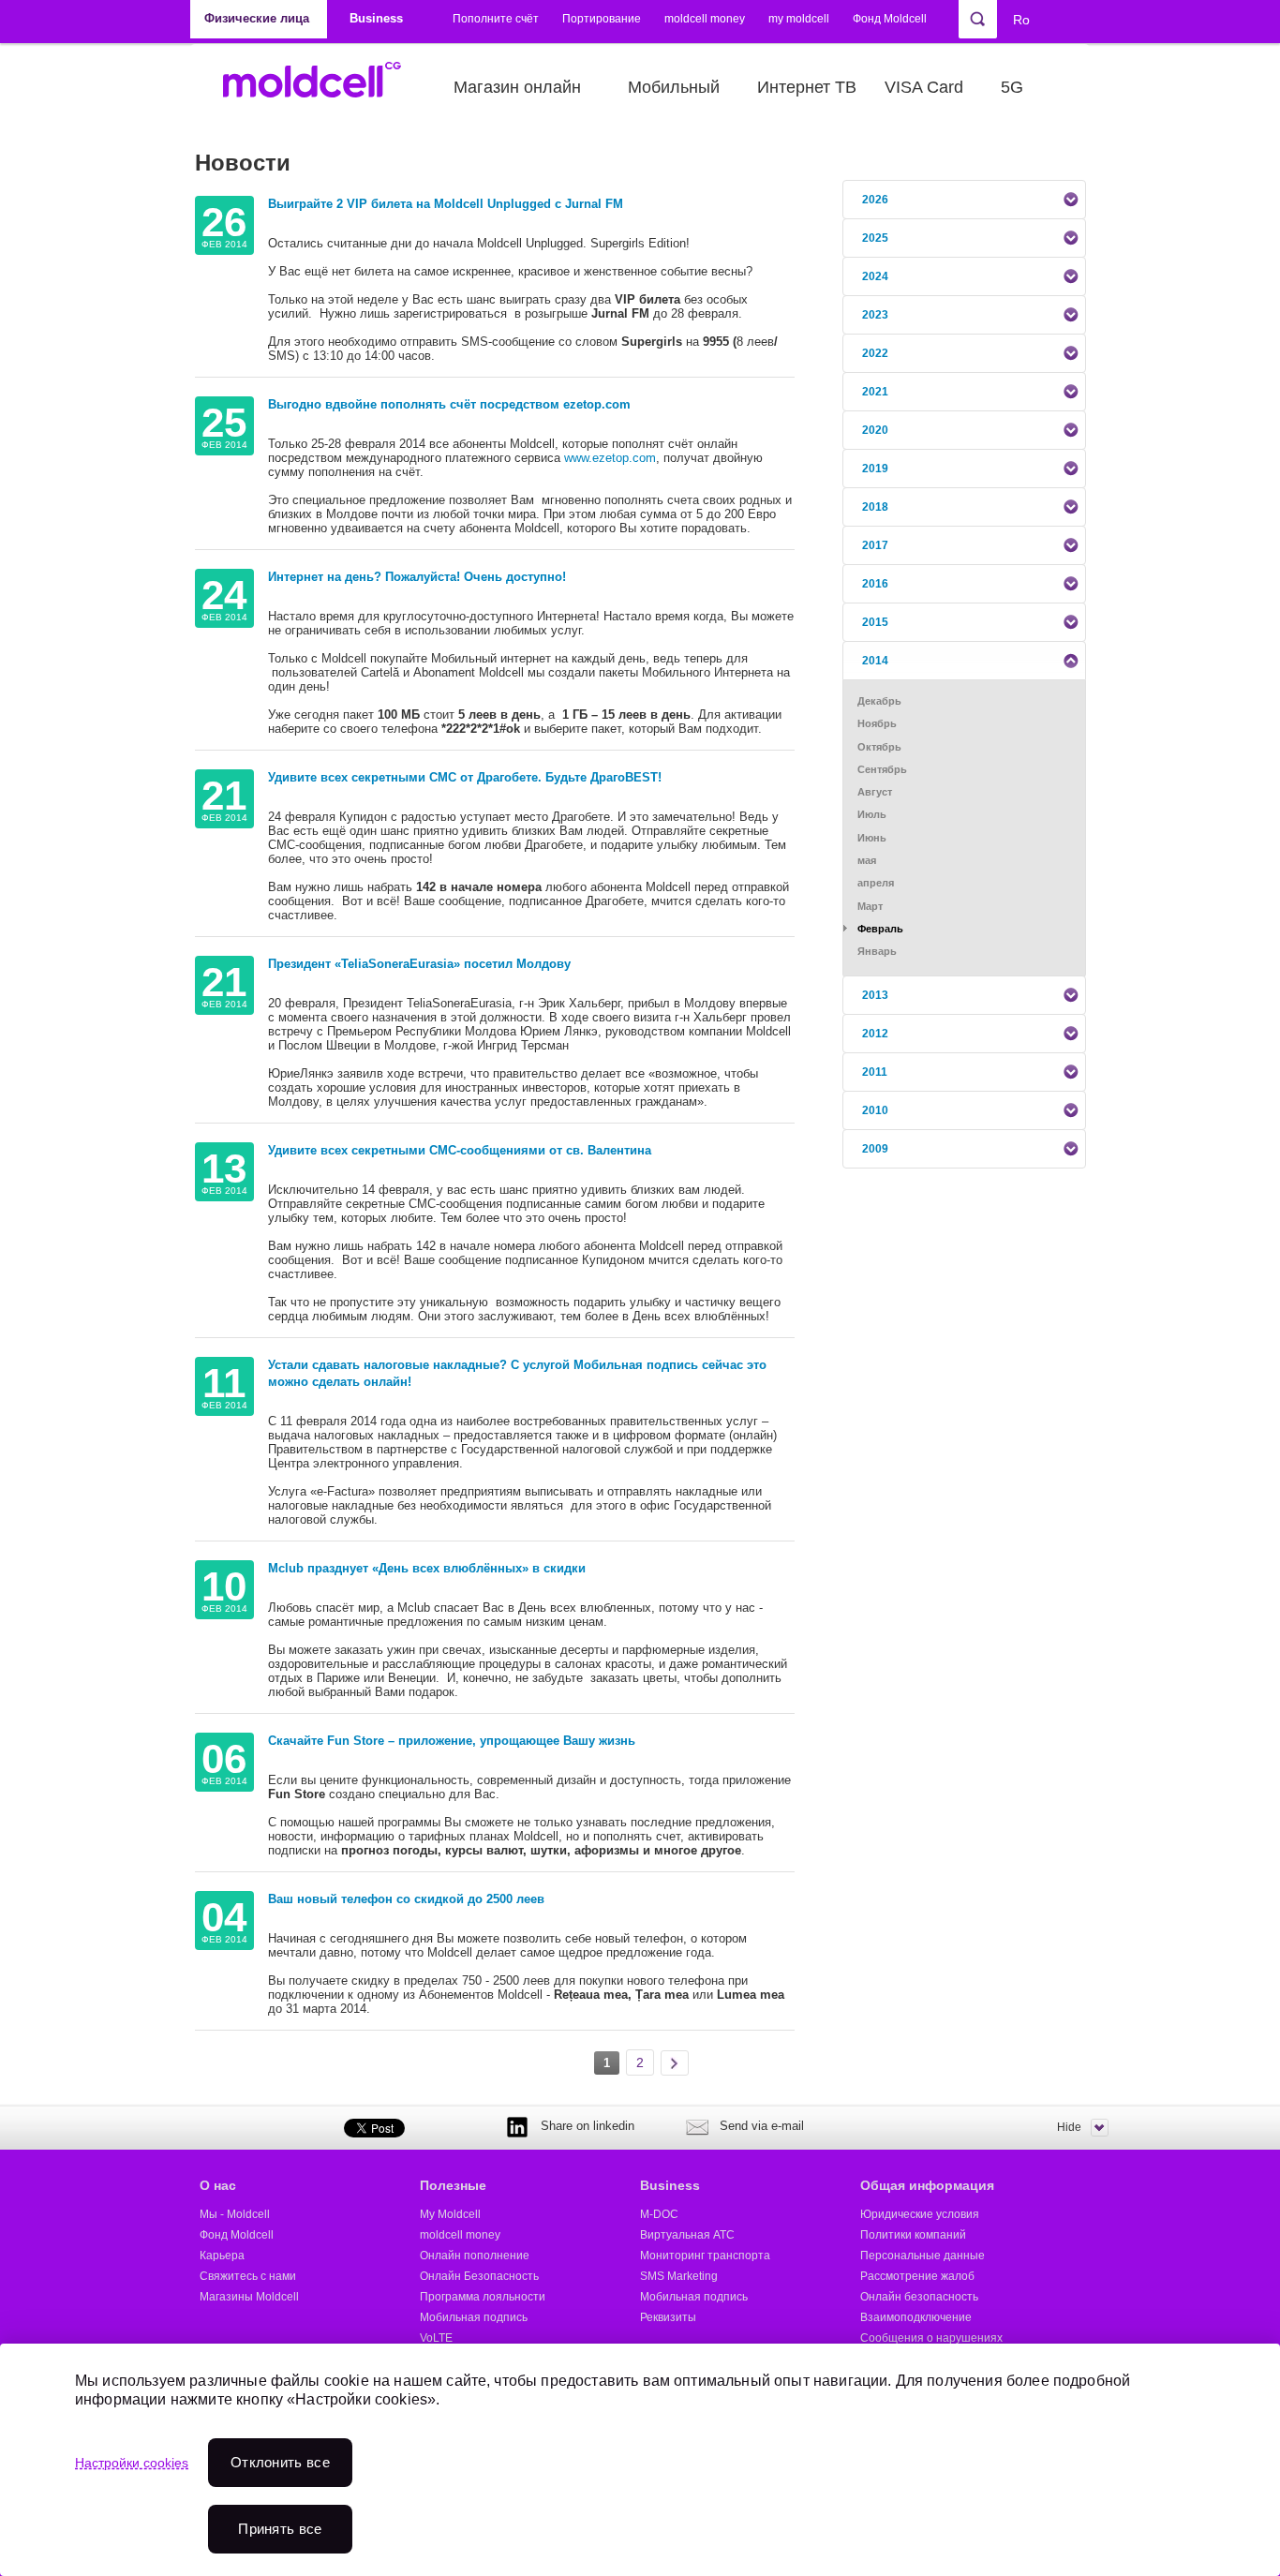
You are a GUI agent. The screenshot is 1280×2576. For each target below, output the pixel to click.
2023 (875, 315)
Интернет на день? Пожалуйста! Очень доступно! (417, 577)
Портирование (602, 19)
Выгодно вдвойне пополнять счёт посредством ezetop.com (449, 404)
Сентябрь (882, 769)
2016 (875, 584)
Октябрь (879, 747)
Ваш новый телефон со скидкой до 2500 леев (406, 1899)
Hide (1069, 2127)
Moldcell (322, 87)
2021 (875, 392)
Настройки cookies (132, 2463)
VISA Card (924, 87)
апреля (876, 883)
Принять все (280, 2529)
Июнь (872, 838)
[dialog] (640, 2460)
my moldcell (799, 19)
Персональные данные (923, 2256)
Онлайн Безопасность (479, 2276)
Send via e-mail (762, 2126)
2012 (875, 1034)
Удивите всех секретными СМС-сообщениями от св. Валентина (460, 1150)
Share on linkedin (588, 2126)
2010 (875, 1110)
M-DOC (659, 2214)
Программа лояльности (483, 2297)
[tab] (964, 200)
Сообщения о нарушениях (931, 2338)
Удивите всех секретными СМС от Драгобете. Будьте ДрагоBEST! (465, 777)
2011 (875, 1072)
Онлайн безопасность (919, 2297)
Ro (1021, 20)
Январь (877, 951)
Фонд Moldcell (890, 19)
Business (670, 2185)
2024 (875, 276)
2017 (875, 545)
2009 (875, 1149)
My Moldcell (450, 2214)
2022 (875, 353)
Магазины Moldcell (249, 2297)
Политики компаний (913, 2235)
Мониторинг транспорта (705, 2256)
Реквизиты (668, 2317)
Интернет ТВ (807, 87)
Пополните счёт (496, 19)
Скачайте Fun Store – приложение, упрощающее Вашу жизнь (452, 1741)
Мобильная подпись (474, 2317)
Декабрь (879, 701)
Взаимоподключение (916, 2317)
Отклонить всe (280, 2462)
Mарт (870, 906)
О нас (218, 2185)
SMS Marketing (679, 2276)
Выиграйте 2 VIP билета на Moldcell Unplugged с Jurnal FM (446, 204)
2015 (875, 622)
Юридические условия (920, 2214)
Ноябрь (877, 723)
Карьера (222, 2256)
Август (875, 792)
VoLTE (436, 2338)
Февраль (880, 929)
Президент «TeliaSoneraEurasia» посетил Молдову (419, 964)
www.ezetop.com (610, 458)
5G (1012, 87)
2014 (875, 661)
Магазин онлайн (517, 87)
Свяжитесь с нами (248, 2276)
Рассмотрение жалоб (917, 2276)
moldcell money (705, 19)
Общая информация (927, 2185)
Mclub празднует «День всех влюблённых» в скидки (427, 1568)
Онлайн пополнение (475, 2256)
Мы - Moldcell (235, 2214)
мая (867, 860)
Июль (872, 814)
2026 (875, 200)
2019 (875, 469)
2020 (875, 430)
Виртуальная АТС (687, 2235)
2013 (875, 995)
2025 (875, 238)
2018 (875, 507)
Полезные (453, 2185)
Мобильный (674, 87)
